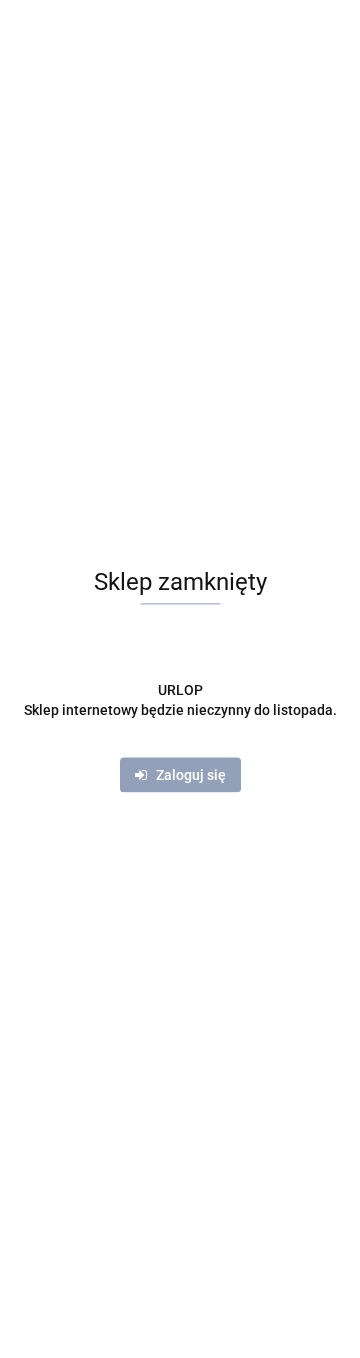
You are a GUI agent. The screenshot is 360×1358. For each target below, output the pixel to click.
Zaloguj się (186, 776)
